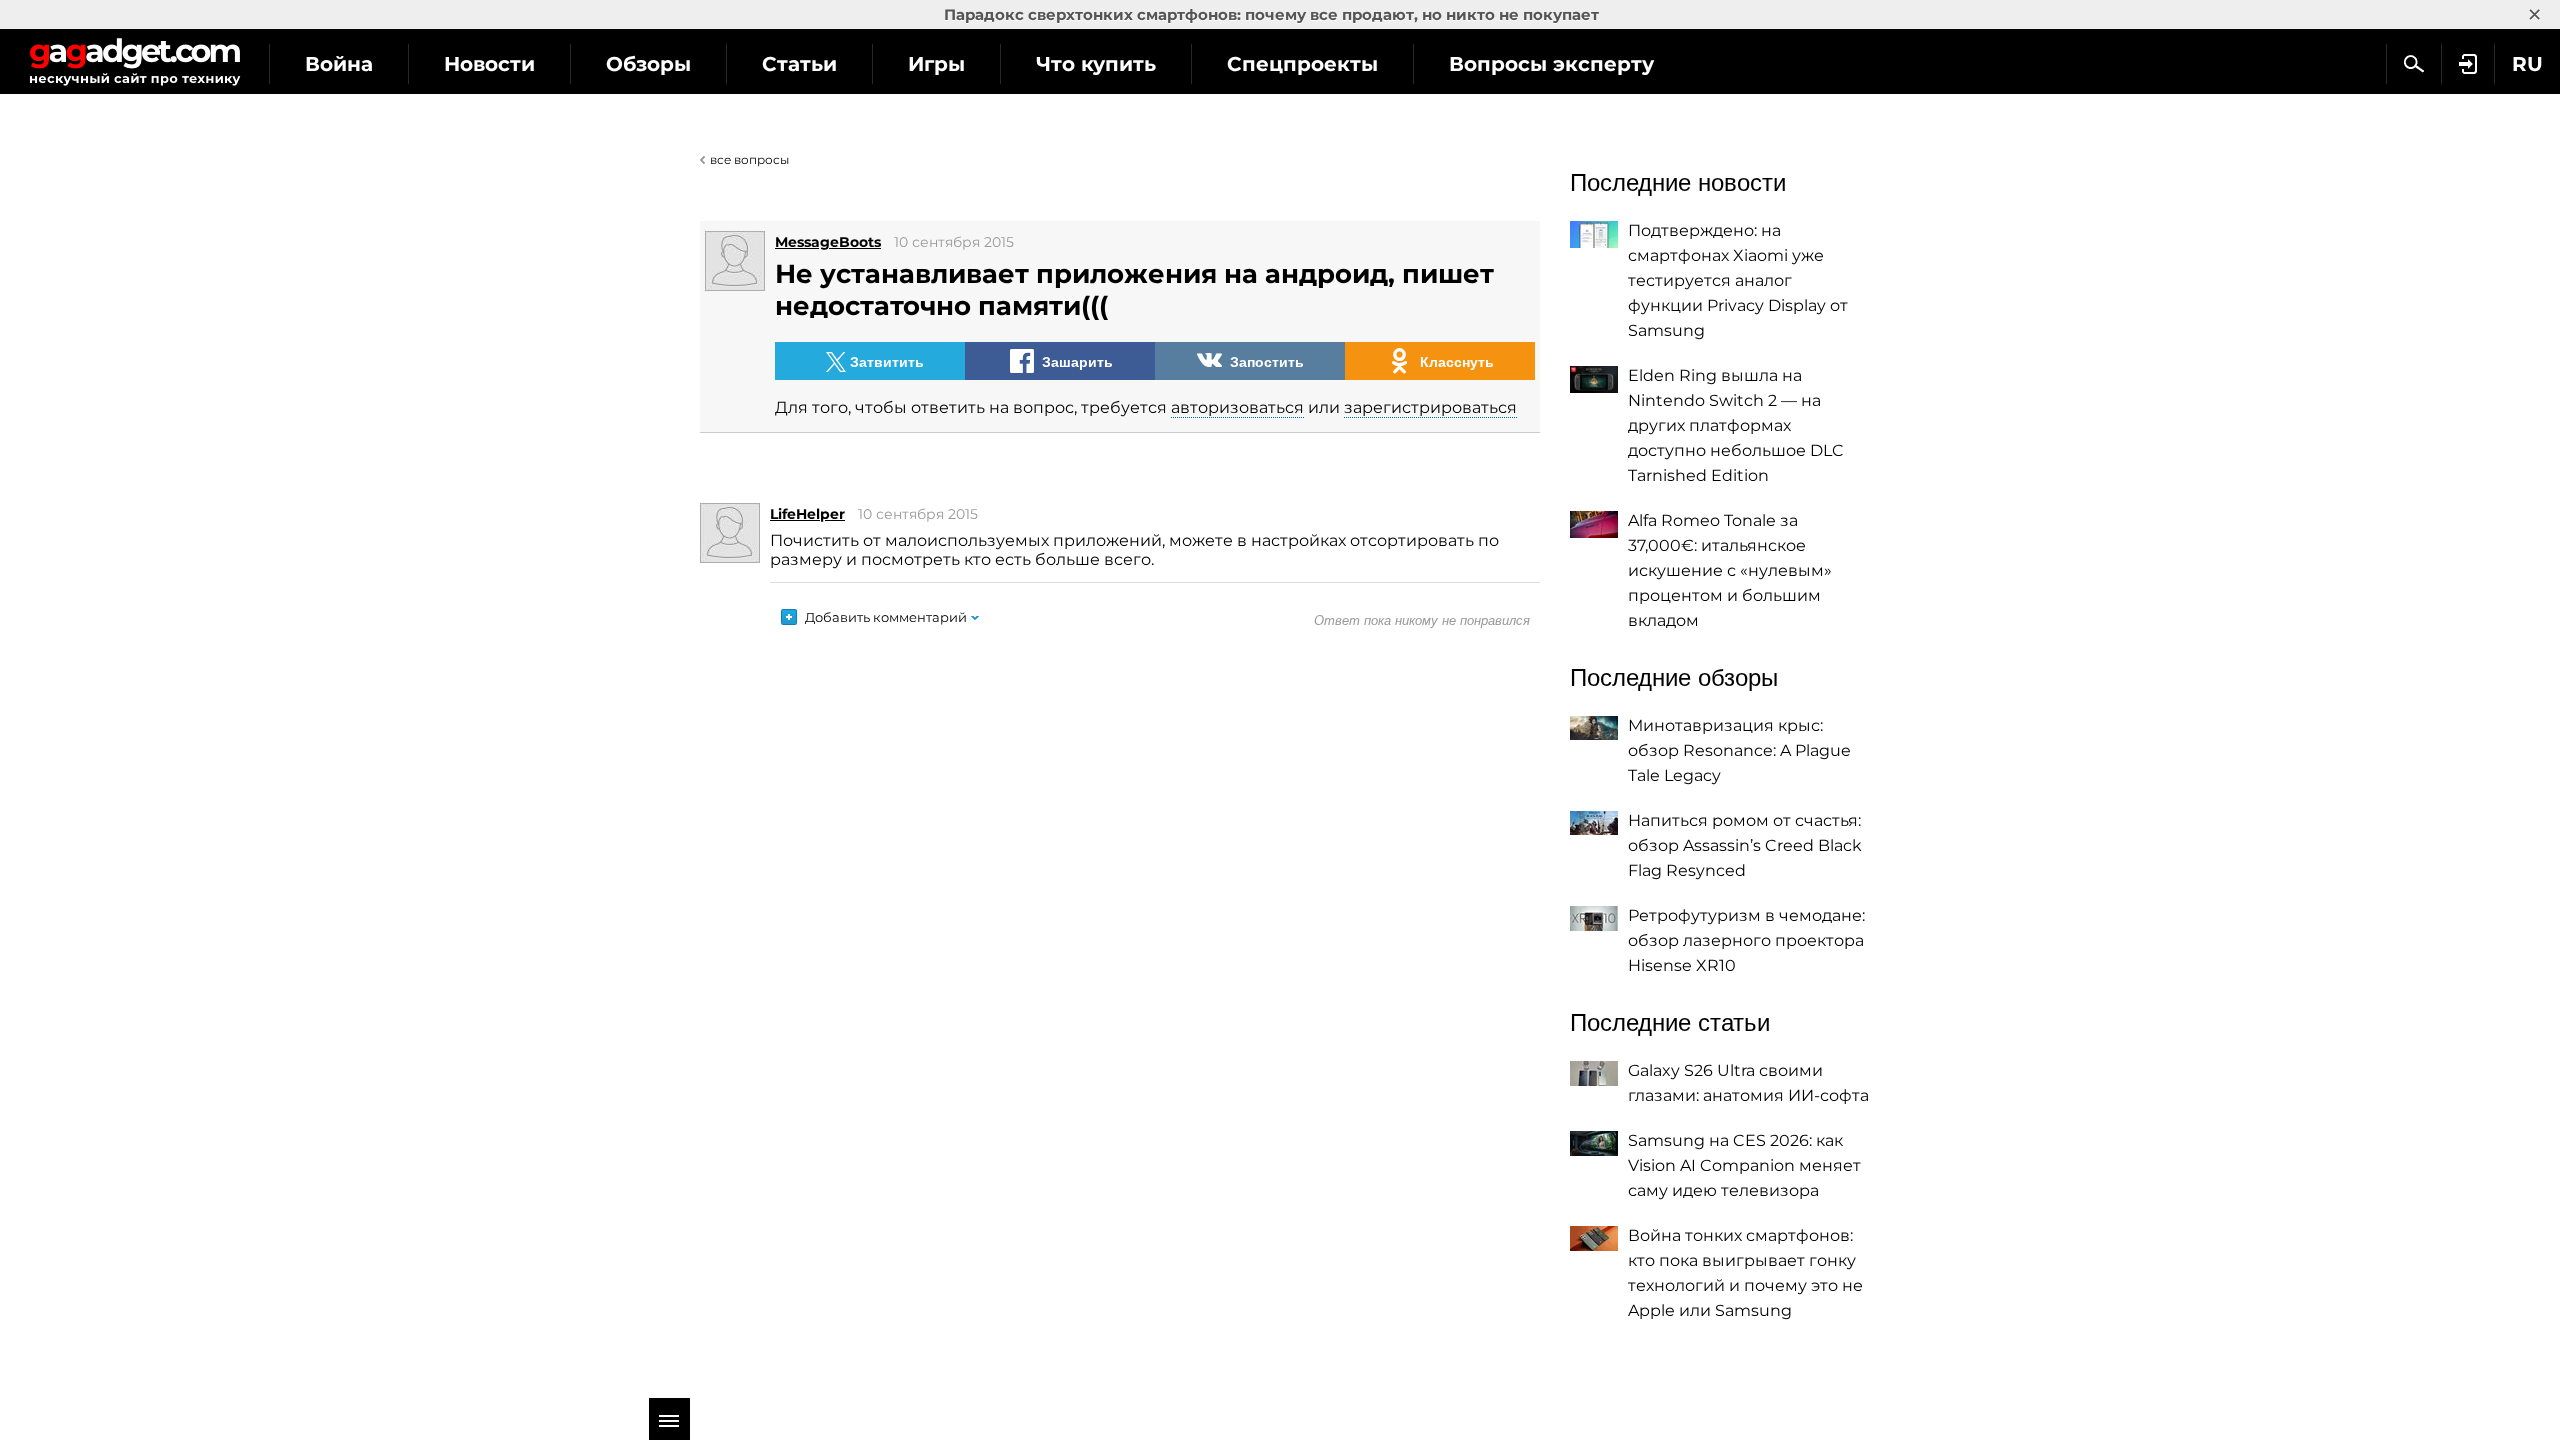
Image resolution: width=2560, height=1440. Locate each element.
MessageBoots (828, 242)
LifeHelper (807, 514)
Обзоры (648, 64)
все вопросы (749, 159)
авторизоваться (1237, 407)
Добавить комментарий (886, 617)
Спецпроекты (1302, 64)
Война (339, 64)
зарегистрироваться (1430, 407)
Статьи (799, 64)
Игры (936, 64)
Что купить (1096, 64)
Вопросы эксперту (1551, 64)
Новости (489, 64)
